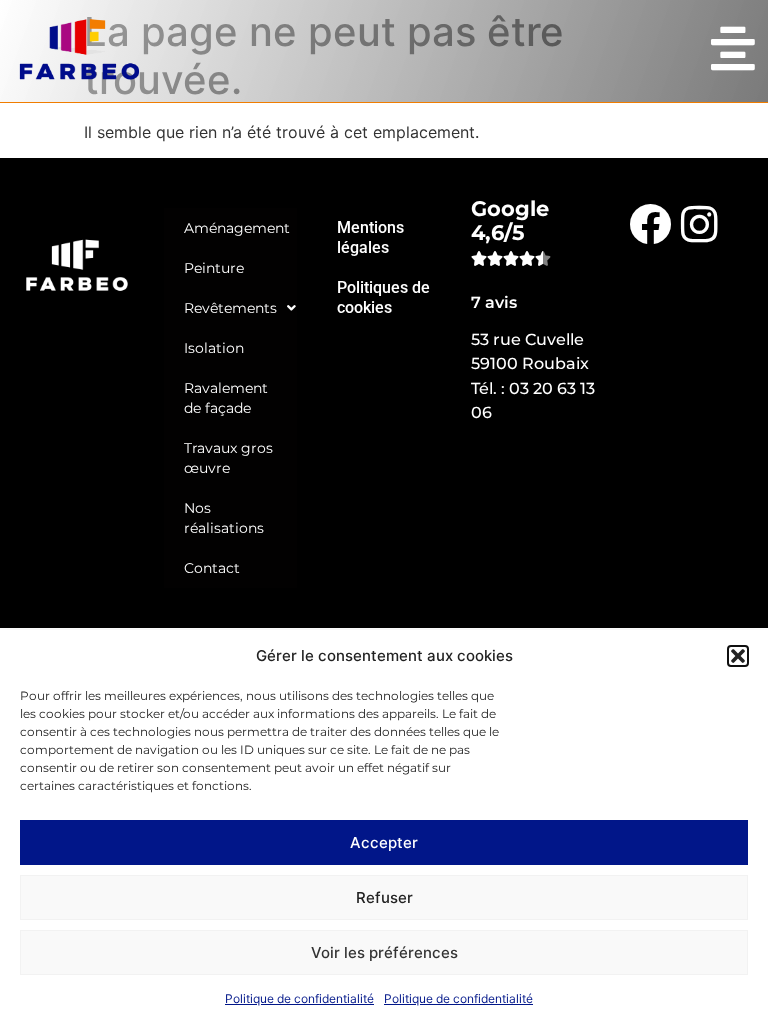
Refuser (384, 897)
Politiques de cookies (383, 297)
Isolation (214, 348)
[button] (738, 656)
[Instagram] (700, 223)
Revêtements (230, 308)
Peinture (214, 268)
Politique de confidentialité (299, 998)
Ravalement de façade (226, 398)
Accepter (384, 842)
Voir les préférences (384, 952)
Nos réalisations (224, 518)
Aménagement (237, 228)
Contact (212, 568)
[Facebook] (649, 223)
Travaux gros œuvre (228, 458)
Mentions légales (370, 237)
